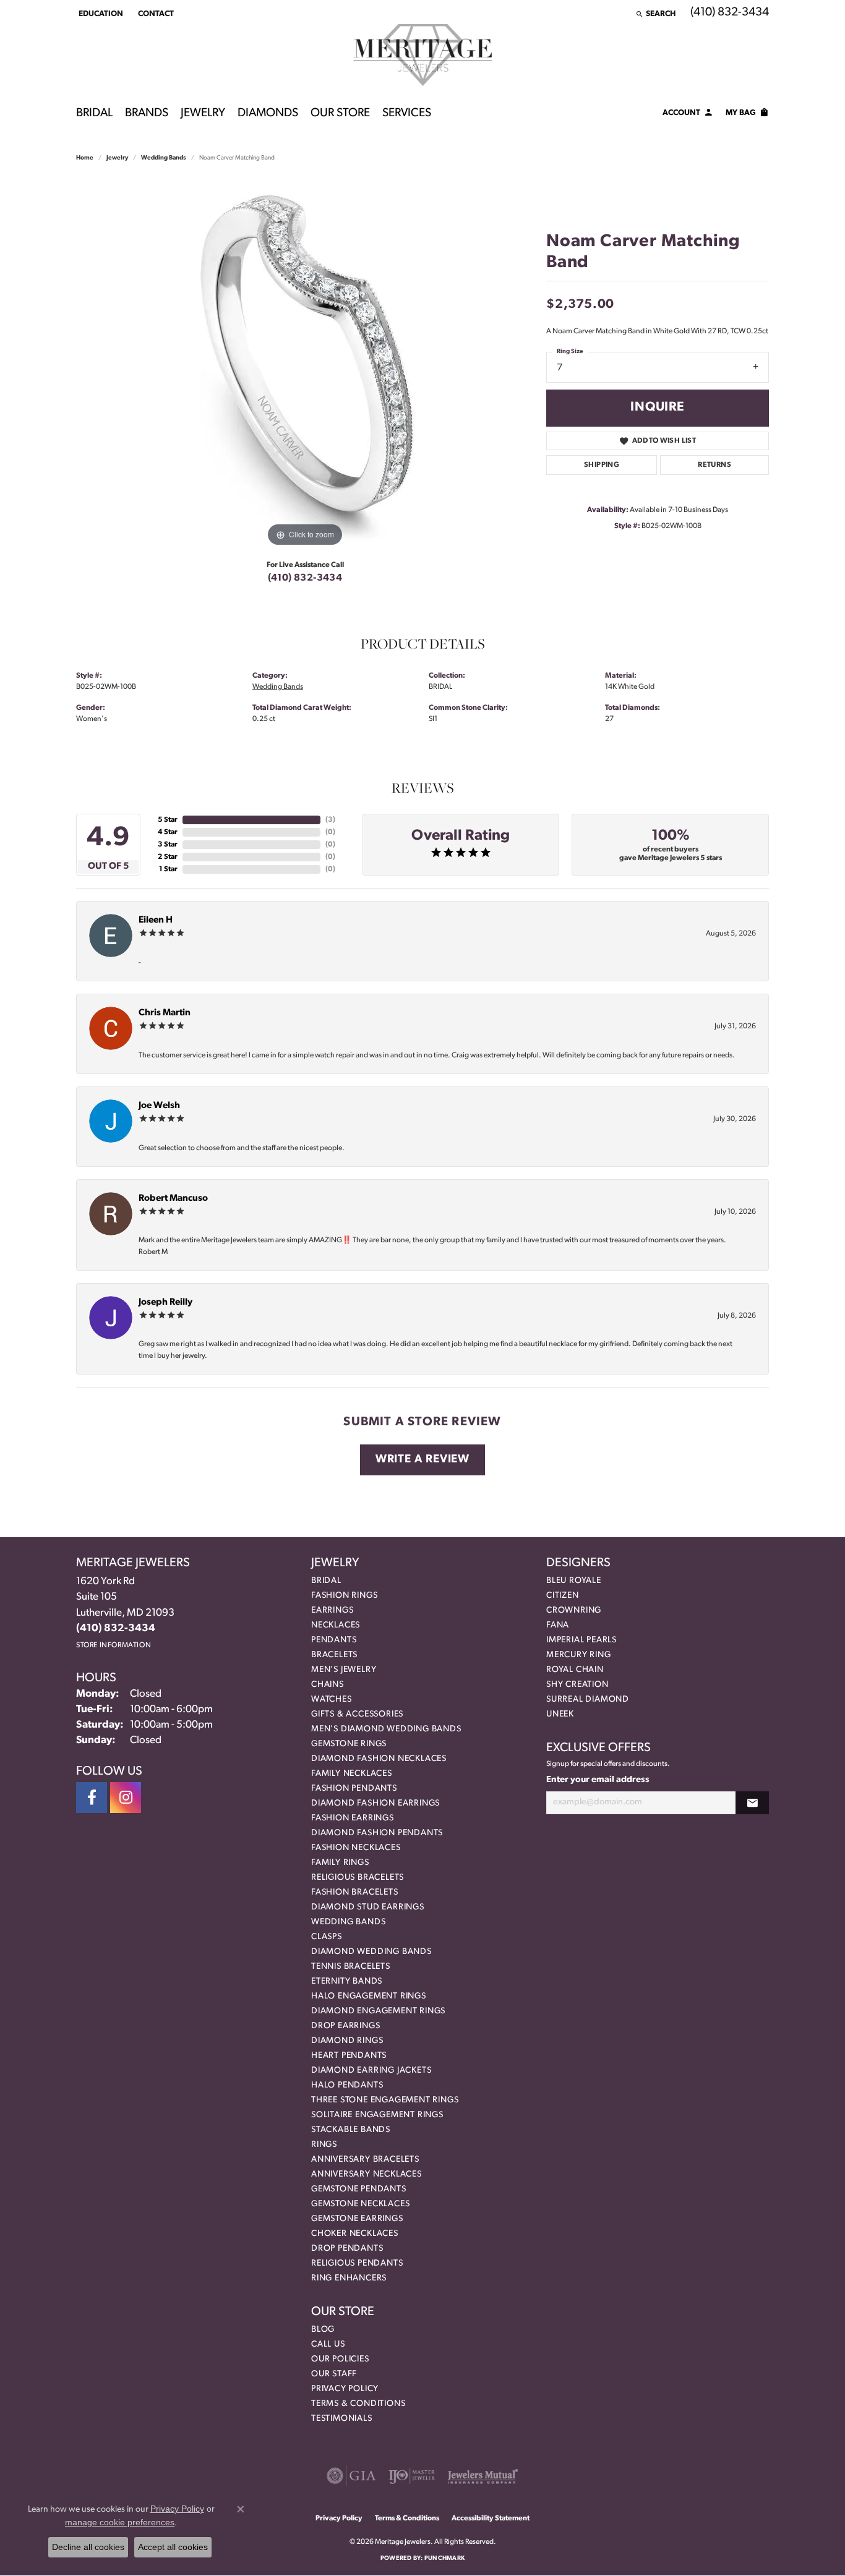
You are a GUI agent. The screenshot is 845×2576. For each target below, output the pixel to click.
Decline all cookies (88, 2547)
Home (85, 158)
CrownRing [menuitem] (574, 1610)
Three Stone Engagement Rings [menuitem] (385, 2100)
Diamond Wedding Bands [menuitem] (371, 1952)
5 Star (168, 820)
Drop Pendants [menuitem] (347, 2249)
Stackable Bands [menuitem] (351, 2130)
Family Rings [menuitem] (340, 1863)
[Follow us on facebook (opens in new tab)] (92, 1798)
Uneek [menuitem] (560, 1714)
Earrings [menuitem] (332, 1610)
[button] (100, 14)
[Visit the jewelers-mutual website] (483, 2476)
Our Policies (340, 2359)
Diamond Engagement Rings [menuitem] (378, 2011)
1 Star (168, 869)
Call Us (328, 2344)
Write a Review (422, 1460)
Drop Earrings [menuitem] (345, 2026)
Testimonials (342, 2419)
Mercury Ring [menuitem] (579, 1655)
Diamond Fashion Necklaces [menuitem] (379, 1759)
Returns (714, 465)
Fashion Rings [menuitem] (344, 1596)
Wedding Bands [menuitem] (348, 1922)
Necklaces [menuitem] (336, 1625)
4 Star (168, 832)
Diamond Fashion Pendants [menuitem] (377, 1833)
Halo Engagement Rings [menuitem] (369, 1996)
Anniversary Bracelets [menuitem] (365, 2160)
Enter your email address (598, 1780)
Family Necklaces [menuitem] (352, 1774)
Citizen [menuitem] (563, 1596)
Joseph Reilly (165, 1303)
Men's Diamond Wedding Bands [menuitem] (386, 1729)
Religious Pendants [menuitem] (357, 2263)
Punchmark (444, 2558)
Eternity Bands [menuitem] (347, 1981)
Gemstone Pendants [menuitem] (359, 2189)
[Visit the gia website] (351, 2476)
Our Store (340, 113)
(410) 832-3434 (305, 578)
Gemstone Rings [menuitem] (349, 1744)
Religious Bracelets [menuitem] (358, 1878)
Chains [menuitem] (328, 1685)
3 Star (168, 845)
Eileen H (156, 920)
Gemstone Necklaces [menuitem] (360, 2204)
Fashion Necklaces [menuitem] (356, 1848)
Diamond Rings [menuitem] (347, 2041)
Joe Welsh (159, 1106)
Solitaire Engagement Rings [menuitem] (377, 2115)
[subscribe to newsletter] (752, 1803)
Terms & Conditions (358, 2404)
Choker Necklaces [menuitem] (355, 2234)
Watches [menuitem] (332, 1700)
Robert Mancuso (173, 1199)
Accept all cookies (173, 2547)
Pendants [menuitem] (334, 1640)
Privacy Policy (345, 2389)
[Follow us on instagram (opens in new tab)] (126, 1798)
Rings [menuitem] (324, 2145)
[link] (155, 14)
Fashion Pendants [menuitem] (354, 1789)
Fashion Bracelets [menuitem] (355, 1892)
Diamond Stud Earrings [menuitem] (368, 1907)
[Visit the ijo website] (412, 2476)
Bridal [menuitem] (326, 1581)
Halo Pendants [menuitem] (347, 2085)
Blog (323, 2330)
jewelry (117, 158)
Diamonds (268, 113)
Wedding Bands (164, 158)
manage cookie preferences (120, 2522)
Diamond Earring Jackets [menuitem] (371, 2071)
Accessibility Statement (491, 2518)
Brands (147, 113)
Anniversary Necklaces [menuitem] (367, 2174)
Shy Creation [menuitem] (577, 1685)
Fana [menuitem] (558, 1625)
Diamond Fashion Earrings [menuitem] (375, 1803)
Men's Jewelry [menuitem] (344, 1670)
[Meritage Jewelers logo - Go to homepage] (423, 55)
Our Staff (334, 2374)
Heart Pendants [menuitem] (349, 2056)
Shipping (602, 465)
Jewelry (203, 113)
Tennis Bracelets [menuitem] (351, 1967)
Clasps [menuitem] (327, 1937)
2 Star (168, 857)
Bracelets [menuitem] (334, 1655)
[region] (305, 364)
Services (407, 113)
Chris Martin (165, 1013)
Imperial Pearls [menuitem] (581, 1640)
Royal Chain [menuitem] (575, 1670)
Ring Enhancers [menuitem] (349, 2278)
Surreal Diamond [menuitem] (588, 1700)
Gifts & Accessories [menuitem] (357, 1714)
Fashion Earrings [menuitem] (353, 1818)
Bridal (94, 113)
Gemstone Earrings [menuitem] (357, 2219)
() (330, 820)
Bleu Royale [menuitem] (574, 1581)
